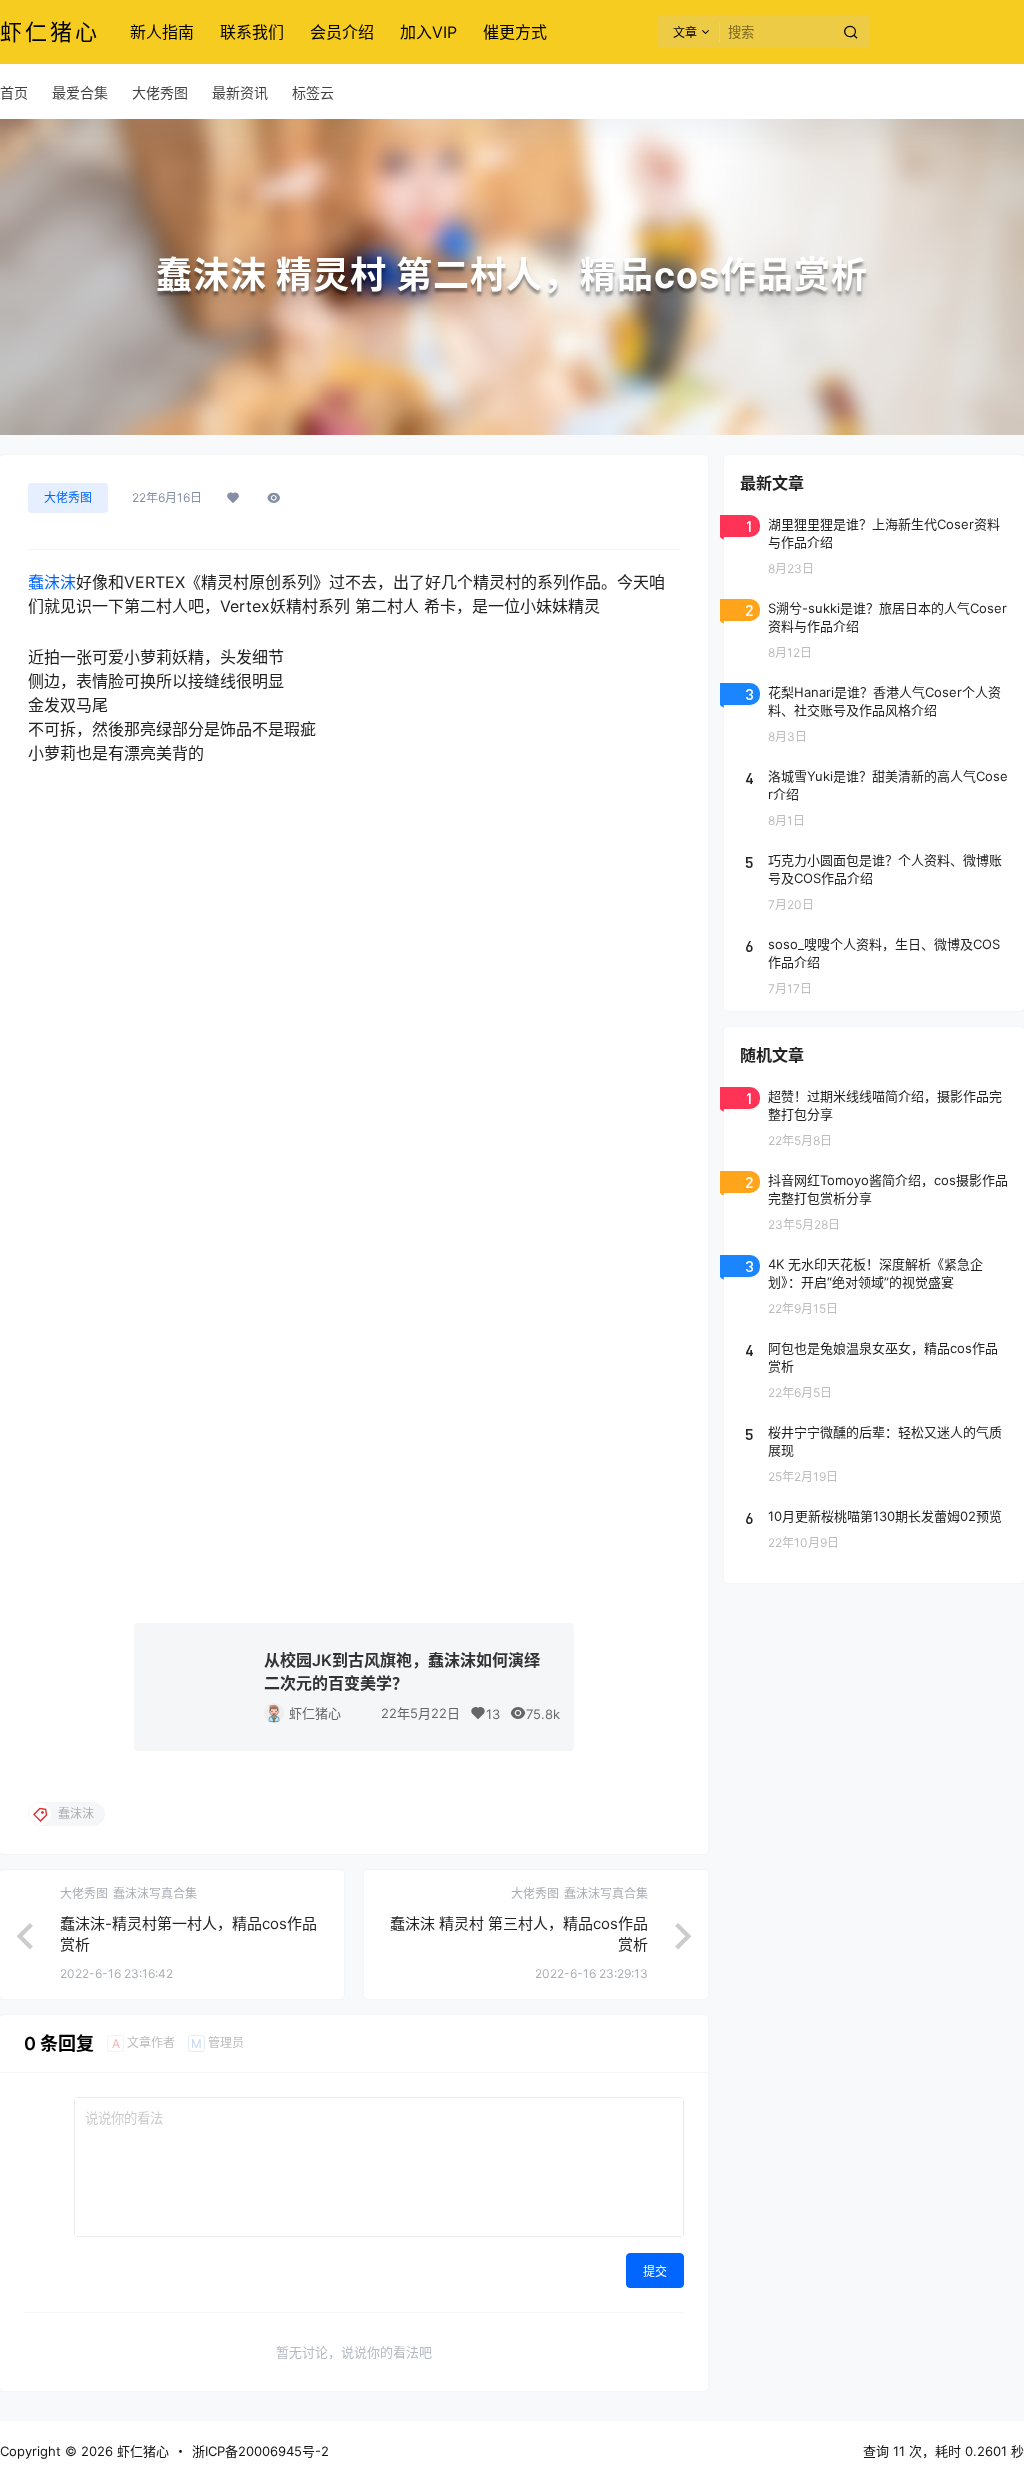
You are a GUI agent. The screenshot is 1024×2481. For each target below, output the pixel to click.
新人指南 (162, 32)
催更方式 (515, 32)
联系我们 (252, 32)
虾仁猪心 (315, 1713)
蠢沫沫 (52, 582)
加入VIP (428, 32)
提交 (655, 2271)
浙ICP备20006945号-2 (260, 2451)
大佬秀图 (68, 497)
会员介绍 (342, 32)
